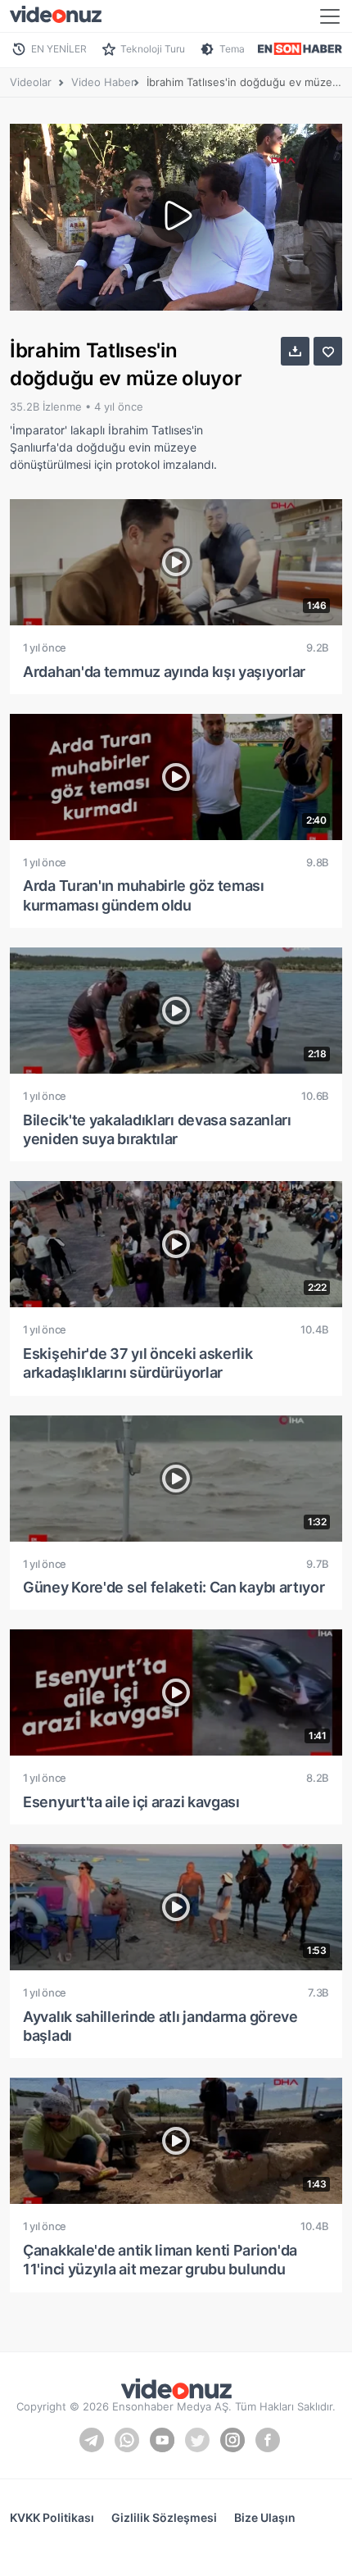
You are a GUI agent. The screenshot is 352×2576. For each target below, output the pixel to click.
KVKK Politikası (52, 2517)
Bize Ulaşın (265, 2517)
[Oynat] (176, 217)
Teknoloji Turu (153, 49)
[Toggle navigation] (330, 16)
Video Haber (103, 82)
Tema (232, 49)
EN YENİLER (59, 49)
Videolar (31, 82)
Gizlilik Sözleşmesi (164, 2517)
